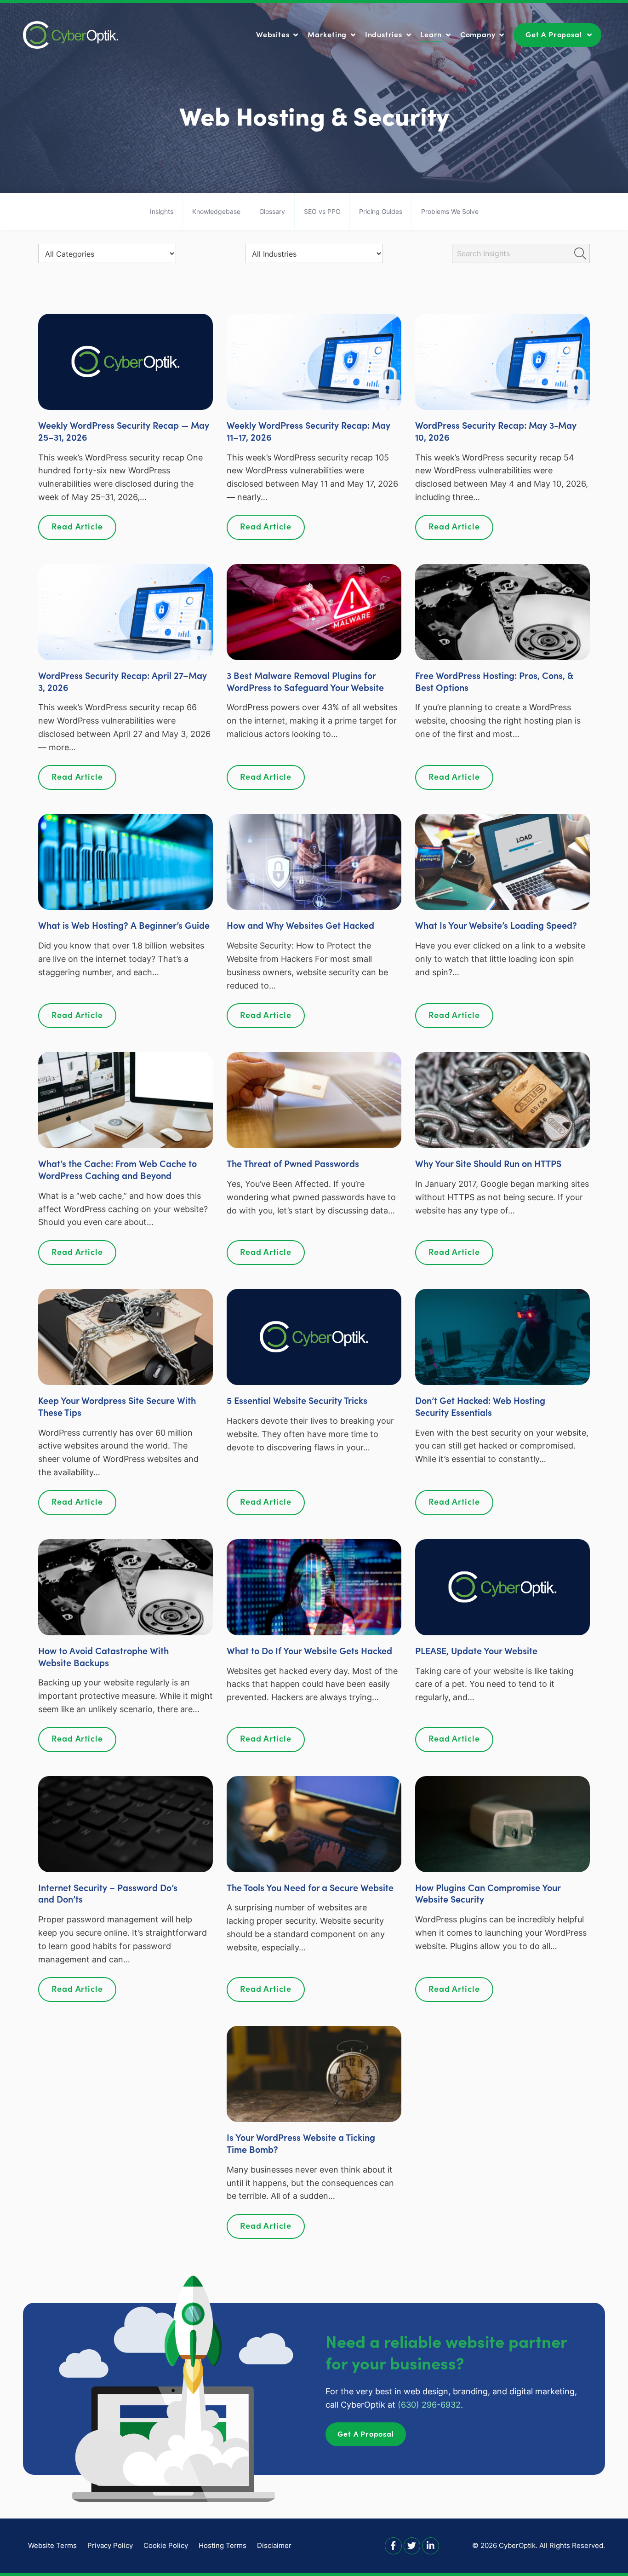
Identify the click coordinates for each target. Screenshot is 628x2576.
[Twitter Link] (412, 2545)
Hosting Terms (223, 2545)
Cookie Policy (166, 2545)
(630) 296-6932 (429, 2405)
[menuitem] (278, 34)
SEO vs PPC (322, 211)
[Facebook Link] (393, 2545)
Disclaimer (274, 2545)
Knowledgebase (216, 211)
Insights (162, 211)
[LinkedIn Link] (431, 2545)
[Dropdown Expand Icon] (296, 36)
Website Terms (52, 2545)
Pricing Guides (381, 211)
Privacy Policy (110, 2545)
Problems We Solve (450, 211)
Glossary (272, 211)
